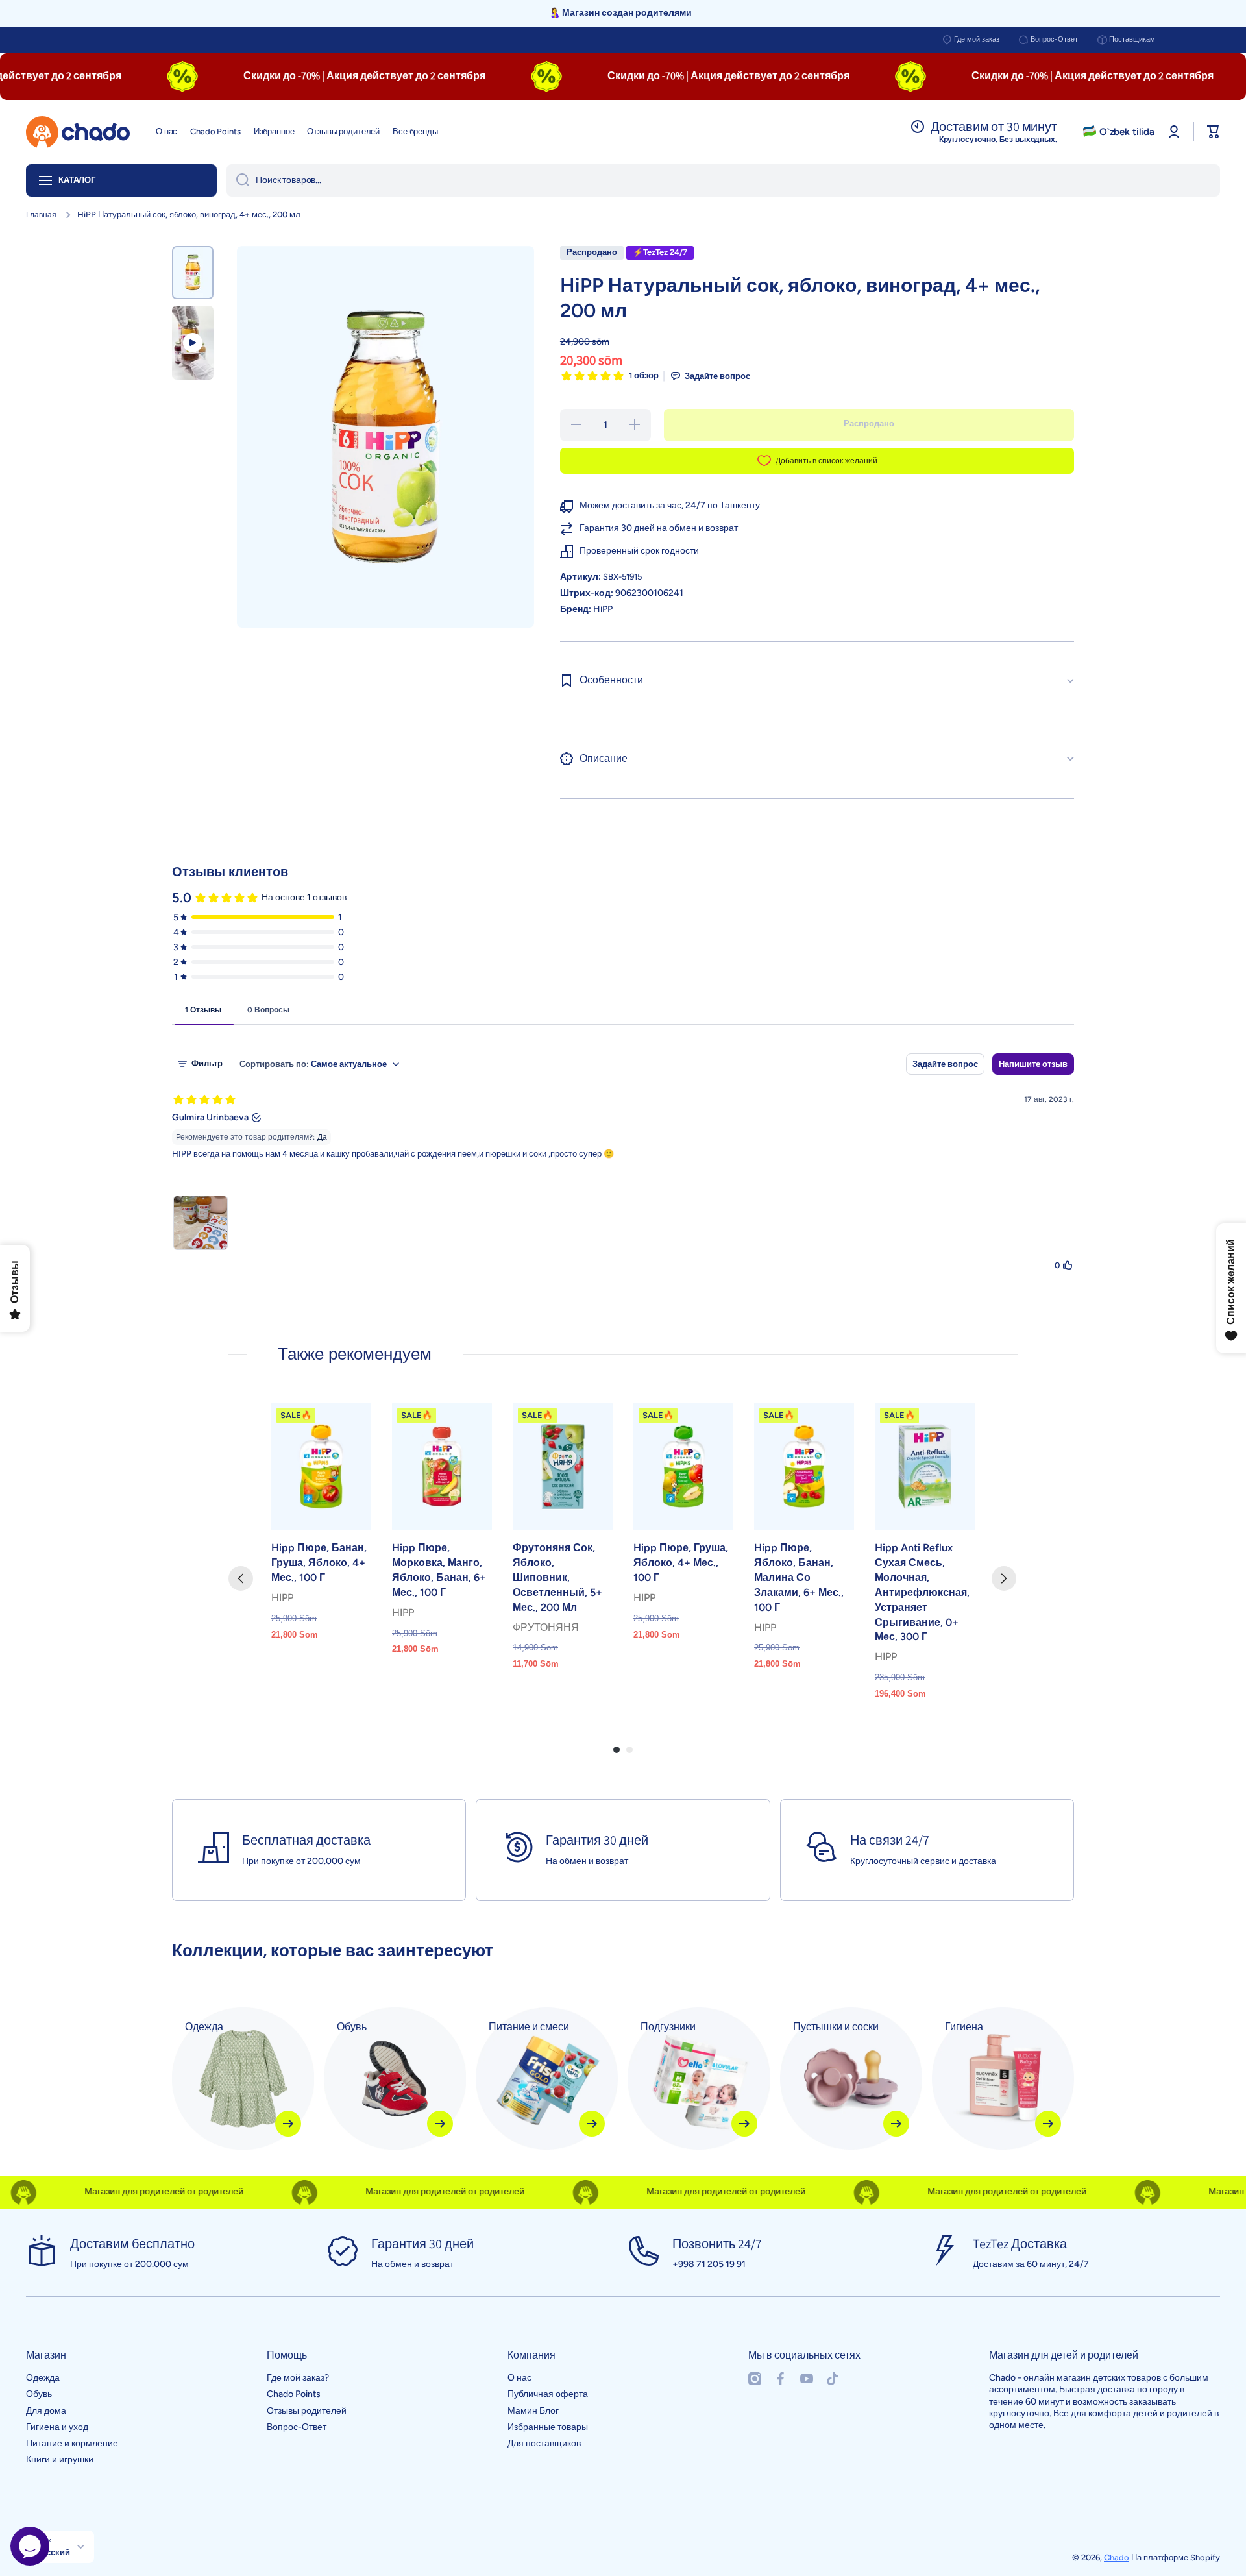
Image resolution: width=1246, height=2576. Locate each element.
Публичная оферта (548, 2394)
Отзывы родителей (307, 2411)
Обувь (39, 2394)
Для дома (46, 2411)
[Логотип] (78, 132)
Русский (53, 2552)
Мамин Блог (533, 2411)
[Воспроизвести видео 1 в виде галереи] (193, 343)
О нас (519, 2378)
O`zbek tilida (1127, 132)
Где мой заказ (977, 39)
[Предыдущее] (241, 1578)
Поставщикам (1132, 39)
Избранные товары (548, 2427)
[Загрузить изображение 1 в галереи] (193, 273)
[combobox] (723, 180)
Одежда (43, 2378)
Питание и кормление (72, 2443)
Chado (1117, 2558)
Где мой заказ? (298, 2378)
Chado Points (294, 2394)
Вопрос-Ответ (1054, 39)
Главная (41, 215)
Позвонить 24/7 (717, 2244)
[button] (1214, 132)
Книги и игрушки (60, 2459)
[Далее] (1004, 1578)
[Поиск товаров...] (238, 180)
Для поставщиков (544, 2443)
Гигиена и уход (57, 2427)
